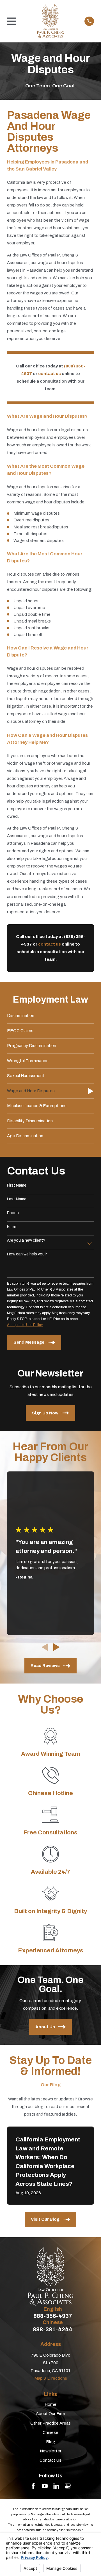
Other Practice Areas (50, 2423)
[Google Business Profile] (68, 2486)
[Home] (50, 21)
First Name (17, 1185)
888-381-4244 (53, 2329)
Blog (51, 2442)
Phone (13, 1213)
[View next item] (57, 1647)
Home (50, 2404)
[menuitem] (50, 1016)
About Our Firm (50, 2414)
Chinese (50, 2432)
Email (12, 1227)
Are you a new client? (26, 1240)
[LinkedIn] (56, 2486)
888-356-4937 (53, 2316)
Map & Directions (51, 2378)
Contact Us (50, 2460)
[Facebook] (33, 2486)
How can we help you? (27, 1254)
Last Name (17, 1199)
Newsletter (51, 2451)
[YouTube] (45, 2486)
